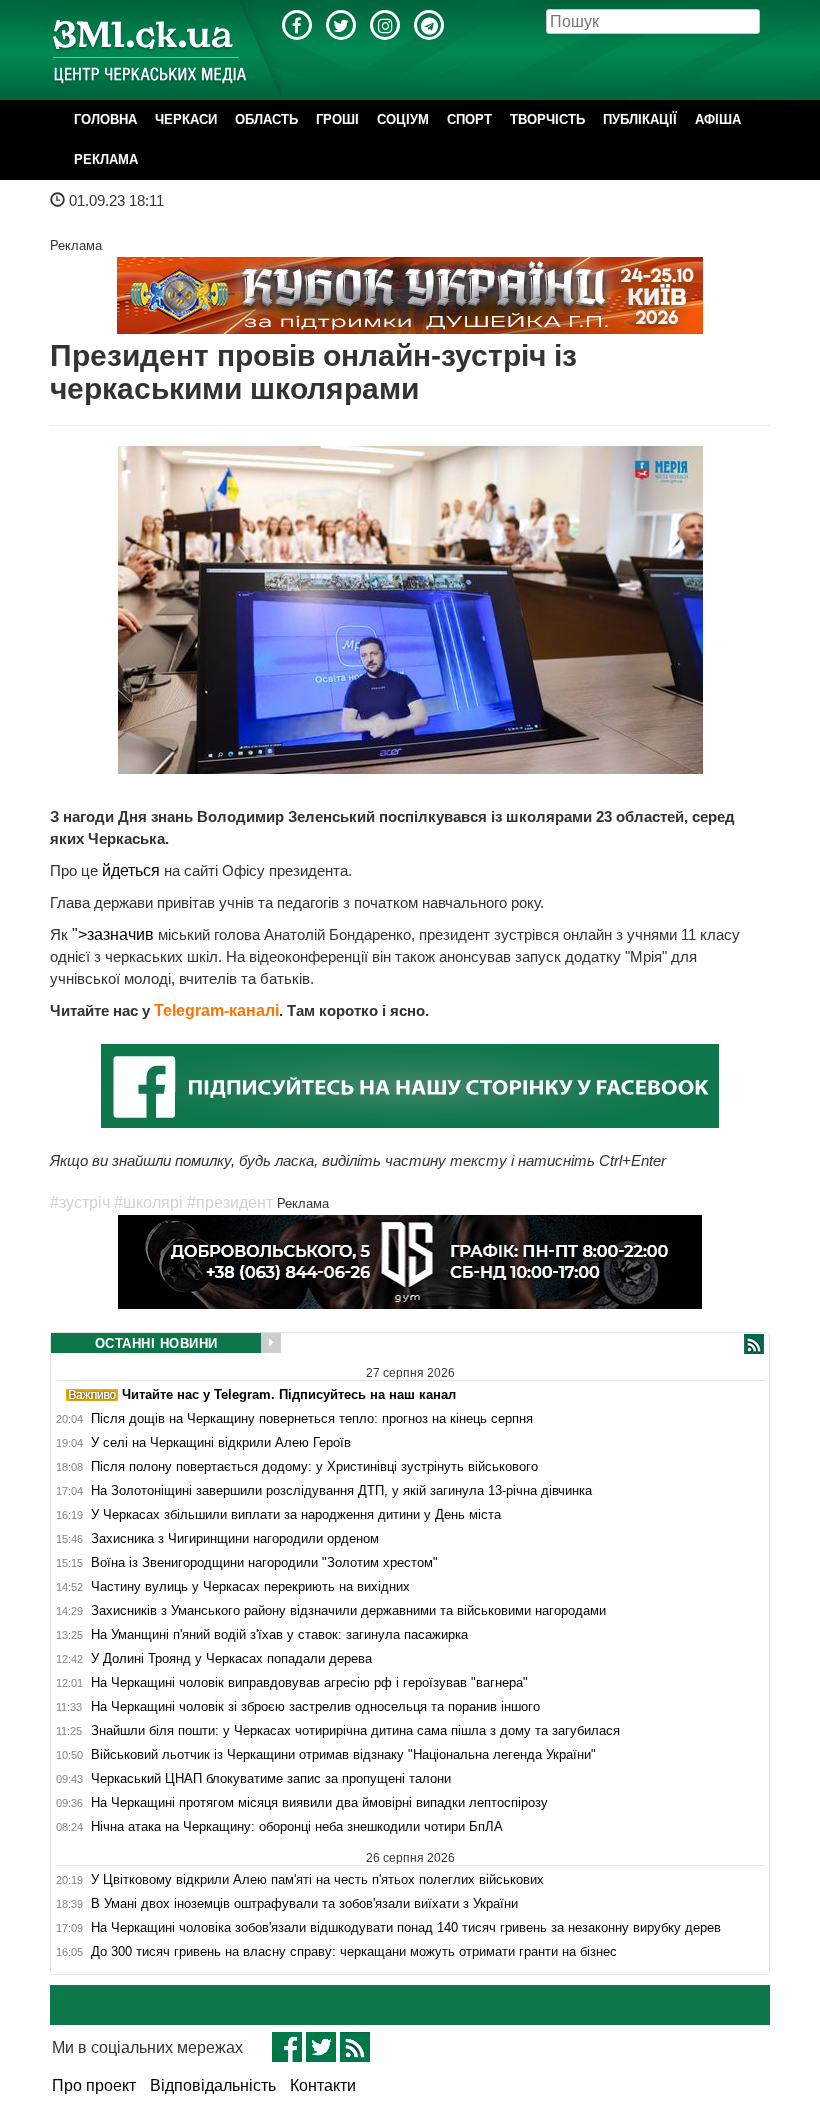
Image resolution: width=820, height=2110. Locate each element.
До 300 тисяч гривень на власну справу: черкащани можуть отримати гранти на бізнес (354, 1952)
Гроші (337, 119)
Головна (105, 119)
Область (266, 119)
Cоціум (403, 119)
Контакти (323, 2085)
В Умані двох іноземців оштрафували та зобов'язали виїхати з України (304, 1904)
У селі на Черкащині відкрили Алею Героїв (221, 1443)
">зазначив (115, 934)
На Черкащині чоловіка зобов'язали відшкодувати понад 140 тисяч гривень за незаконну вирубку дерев (406, 1928)
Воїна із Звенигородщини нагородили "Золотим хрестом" (264, 1563)
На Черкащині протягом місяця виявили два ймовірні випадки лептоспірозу (319, 1803)
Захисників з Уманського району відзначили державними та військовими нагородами (348, 1611)
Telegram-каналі (216, 1010)
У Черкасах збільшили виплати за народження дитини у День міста (296, 1515)
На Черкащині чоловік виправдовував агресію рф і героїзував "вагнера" (309, 1683)
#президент (230, 1202)
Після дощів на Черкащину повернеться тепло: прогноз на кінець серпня (312, 1419)
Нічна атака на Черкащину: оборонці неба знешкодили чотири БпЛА (297, 1827)
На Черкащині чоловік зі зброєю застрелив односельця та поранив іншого (315, 1707)
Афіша (718, 119)
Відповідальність (213, 2085)
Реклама (106, 159)
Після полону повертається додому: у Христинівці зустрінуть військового (314, 1467)
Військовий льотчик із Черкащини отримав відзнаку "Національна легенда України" (343, 1755)
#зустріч (80, 1202)
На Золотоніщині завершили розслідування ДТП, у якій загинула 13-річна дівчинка (341, 1491)
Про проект (94, 2085)
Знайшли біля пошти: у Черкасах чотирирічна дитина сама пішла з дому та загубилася (355, 1731)
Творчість (547, 119)
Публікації (640, 119)
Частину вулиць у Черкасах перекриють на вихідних (250, 1587)
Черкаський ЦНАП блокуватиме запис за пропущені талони (271, 1779)
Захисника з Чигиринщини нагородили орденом (235, 1539)
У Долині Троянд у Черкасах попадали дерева (231, 1659)
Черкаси (186, 119)
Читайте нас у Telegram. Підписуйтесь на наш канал (287, 1394)
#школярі (148, 1202)
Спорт (469, 119)
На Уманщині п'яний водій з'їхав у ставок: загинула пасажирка (279, 1635)
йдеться (133, 870)
